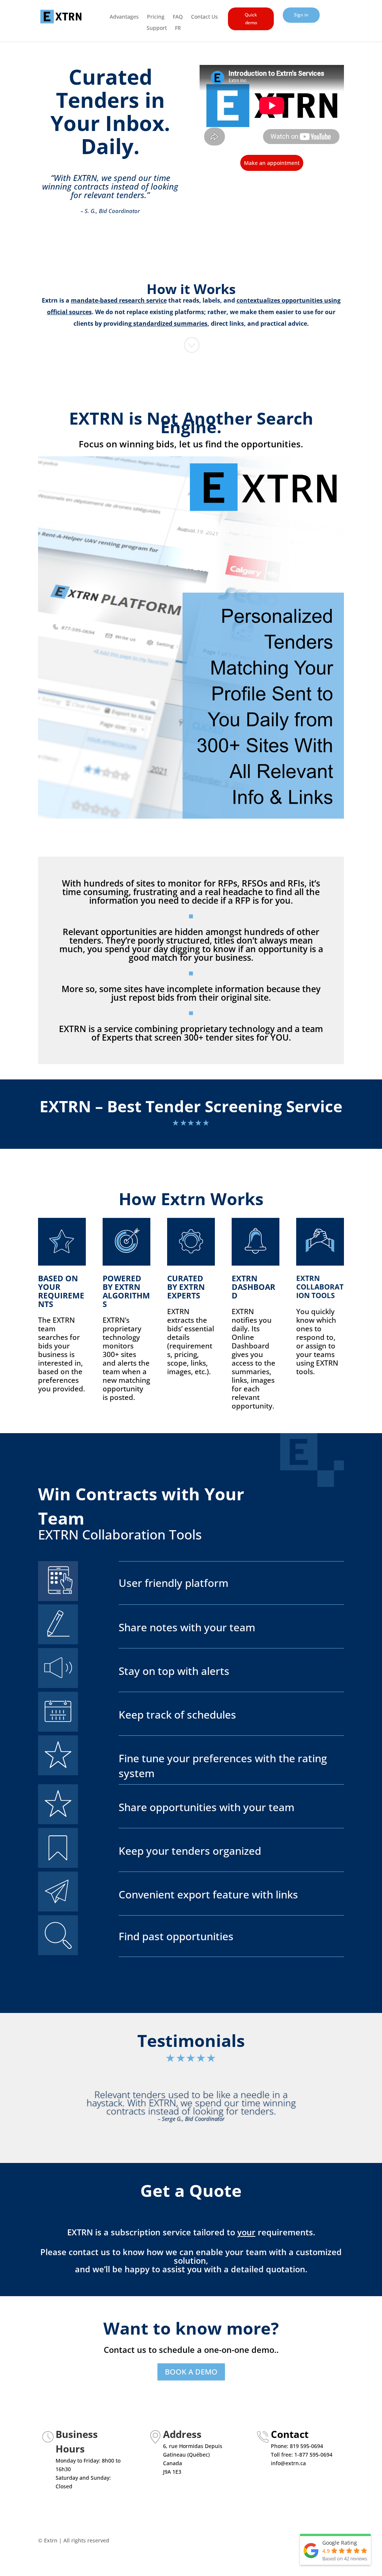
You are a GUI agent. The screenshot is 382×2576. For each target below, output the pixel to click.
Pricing (156, 17)
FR (178, 28)
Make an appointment (272, 163)
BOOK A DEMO (191, 2372)
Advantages (124, 17)
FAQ (178, 17)
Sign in (301, 15)
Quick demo (251, 18)
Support (157, 28)
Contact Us (204, 17)
